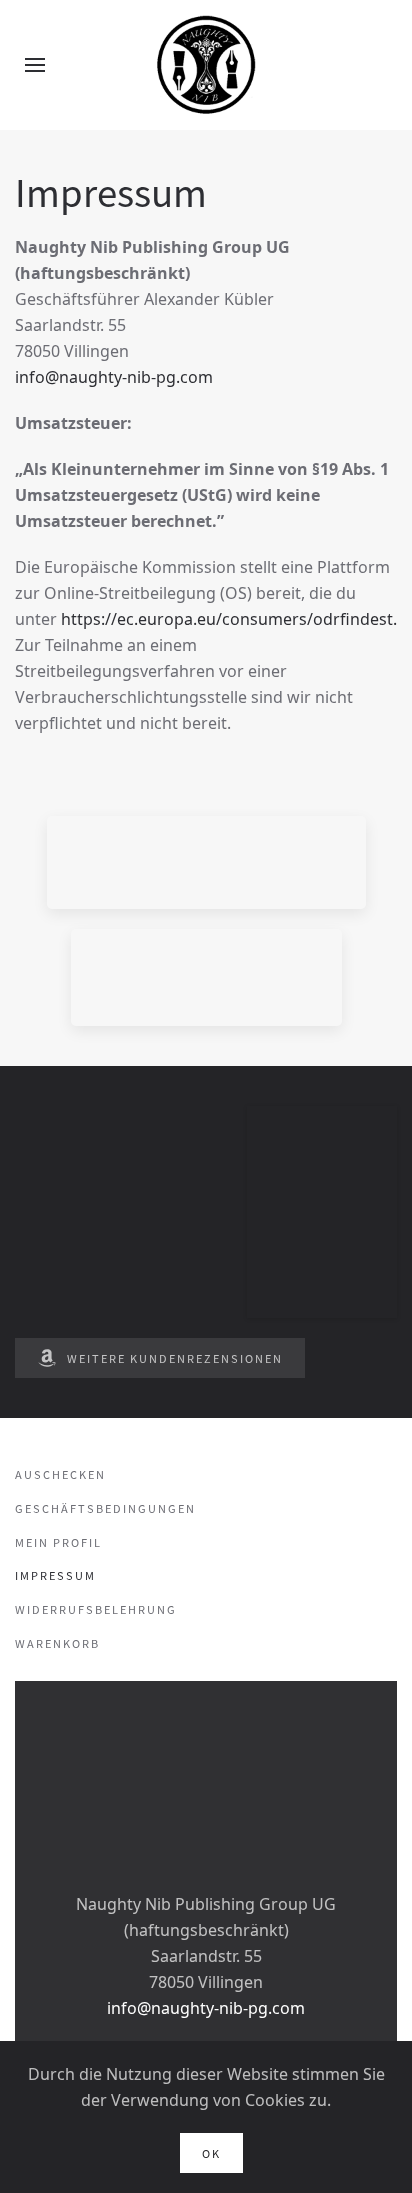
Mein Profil (58, 1542)
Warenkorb (57, 1643)
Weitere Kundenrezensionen (175, 1358)
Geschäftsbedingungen (105, 1508)
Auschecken (60, 1474)
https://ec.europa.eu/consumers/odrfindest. (229, 619)
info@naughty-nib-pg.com (114, 377)
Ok (211, 2153)
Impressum (55, 1575)
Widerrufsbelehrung (96, 1609)
